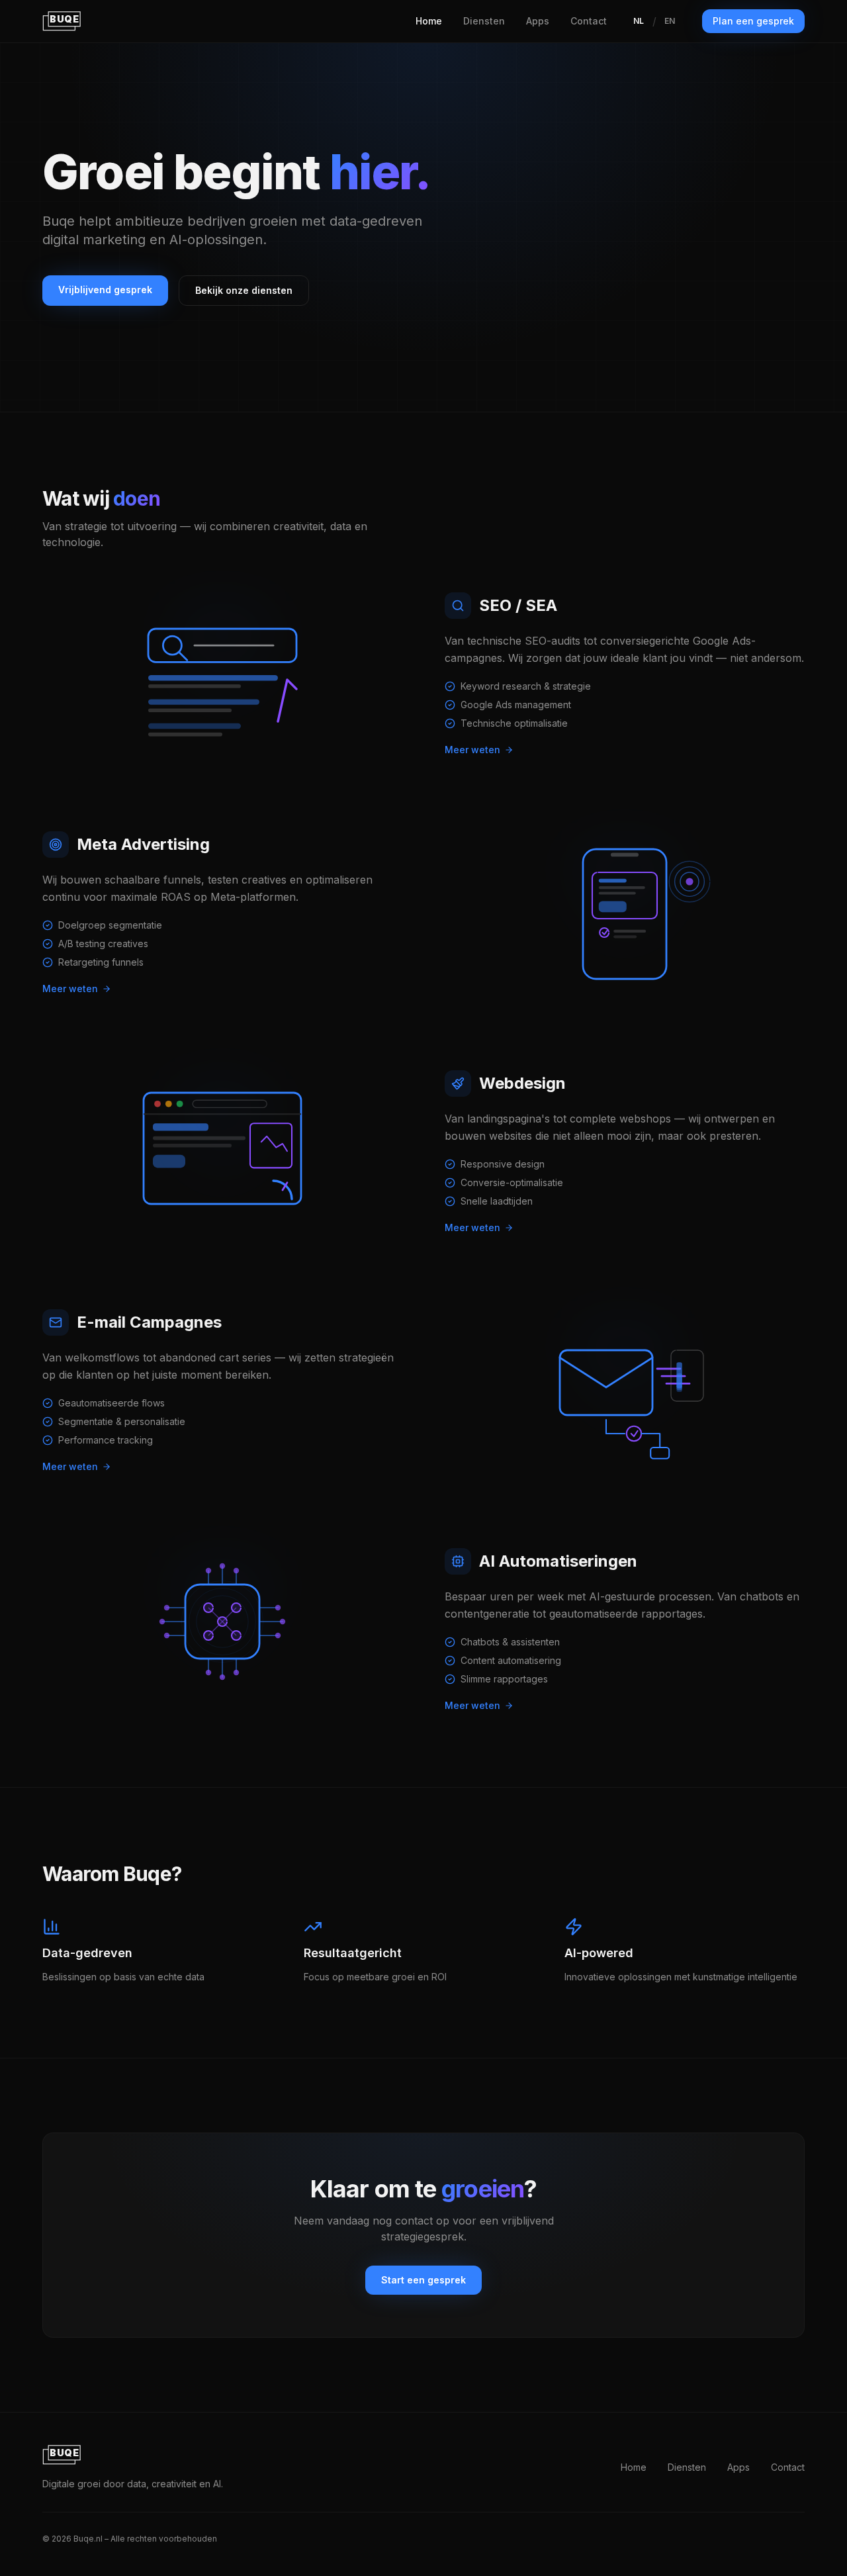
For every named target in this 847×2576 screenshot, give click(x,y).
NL (639, 21)
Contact (589, 21)
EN (670, 21)
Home (429, 21)
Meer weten (472, 750)
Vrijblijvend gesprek (105, 290)
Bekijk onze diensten (244, 290)
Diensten (484, 21)
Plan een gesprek (753, 21)
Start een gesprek (423, 2280)
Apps (538, 21)
